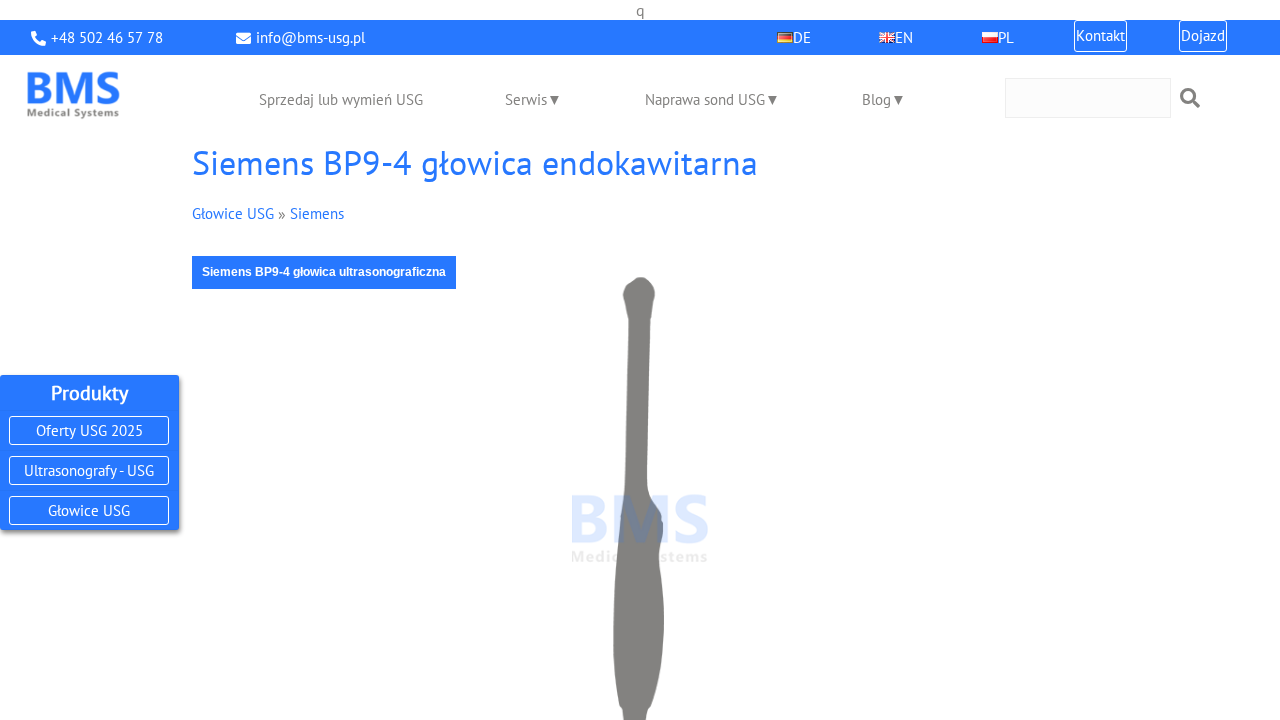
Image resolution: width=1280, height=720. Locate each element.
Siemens (317, 213)
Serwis (526, 99)
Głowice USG (89, 510)
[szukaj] (1190, 98)
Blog (876, 99)
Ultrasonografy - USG (89, 470)
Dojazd (1203, 35)
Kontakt (1100, 35)
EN (904, 37)
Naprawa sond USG (705, 99)
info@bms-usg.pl (310, 37)
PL (1006, 37)
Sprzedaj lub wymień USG (341, 99)
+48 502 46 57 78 (107, 37)
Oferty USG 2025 (89, 430)
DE (802, 37)
